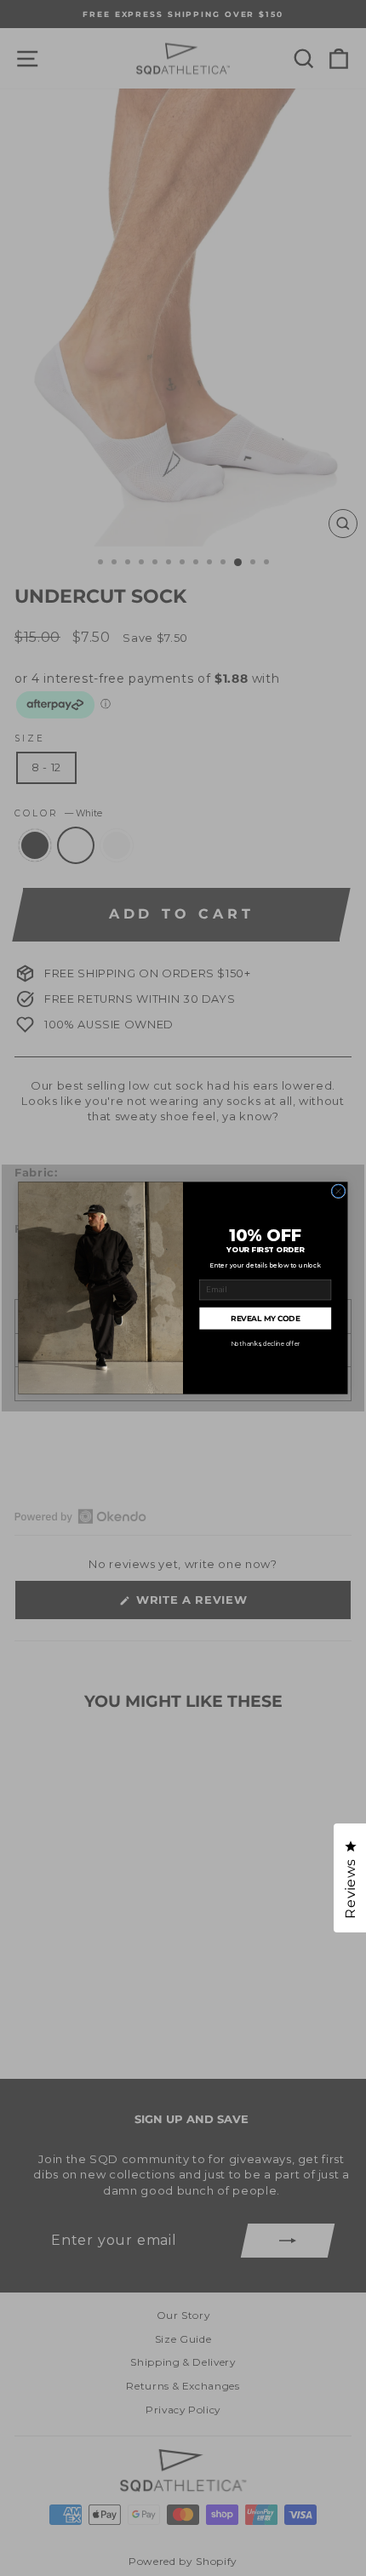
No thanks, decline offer (266, 1343)
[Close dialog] (338, 1191)
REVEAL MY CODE (265, 1319)
